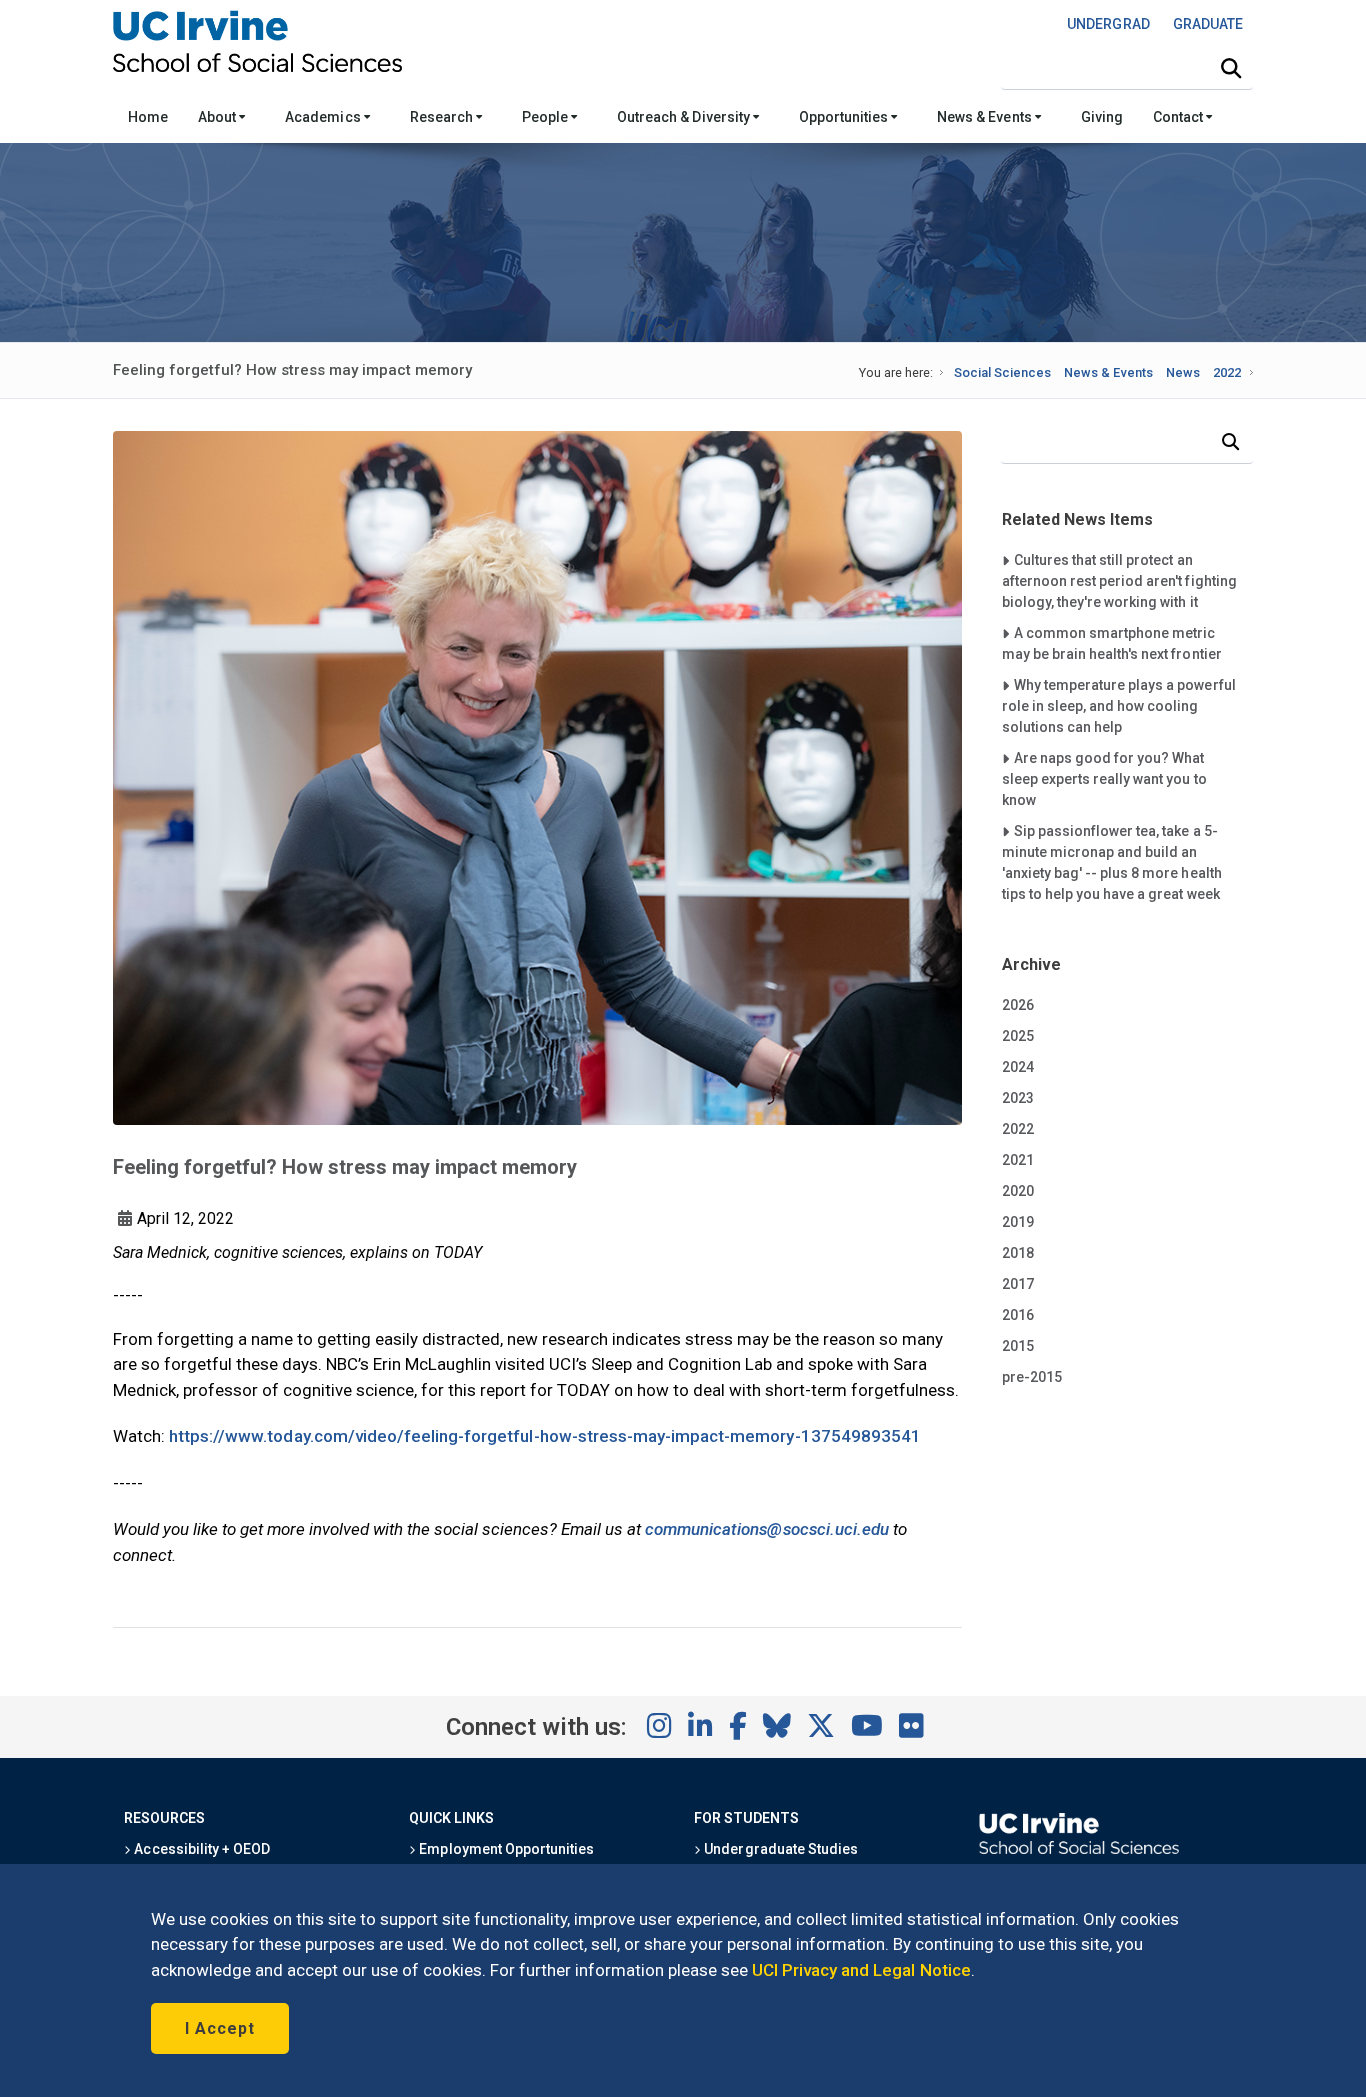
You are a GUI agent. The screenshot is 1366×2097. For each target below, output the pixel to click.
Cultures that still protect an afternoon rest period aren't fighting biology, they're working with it (1119, 580)
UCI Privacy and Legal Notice (861, 1970)
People (546, 117)
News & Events (985, 117)
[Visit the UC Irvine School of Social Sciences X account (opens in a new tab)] (821, 1727)
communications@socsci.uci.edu (767, 1529)
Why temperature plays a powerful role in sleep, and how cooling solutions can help (1119, 705)
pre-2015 (1032, 1377)
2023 (1018, 1098)
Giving (1102, 117)
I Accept (220, 2028)
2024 (1018, 1067)
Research (443, 117)
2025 (1018, 1036)
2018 (1018, 1253)
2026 (1018, 1005)
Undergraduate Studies (779, 1849)
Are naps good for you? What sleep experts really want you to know (1104, 778)
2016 (1018, 1315)
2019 (1018, 1222)
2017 (1018, 1284)
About (218, 117)
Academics (324, 117)
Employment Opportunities (505, 1849)
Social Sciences (1002, 372)
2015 (1018, 1346)
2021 (1018, 1160)
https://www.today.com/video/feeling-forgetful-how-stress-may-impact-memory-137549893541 (545, 1436)
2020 (1018, 1191)
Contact (1179, 117)
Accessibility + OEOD (200, 1849)
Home (148, 117)
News (1183, 372)
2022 (1227, 372)
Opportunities (845, 117)
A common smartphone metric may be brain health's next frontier (1112, 643)
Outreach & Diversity (685, 117)
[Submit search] (1231, 69)
